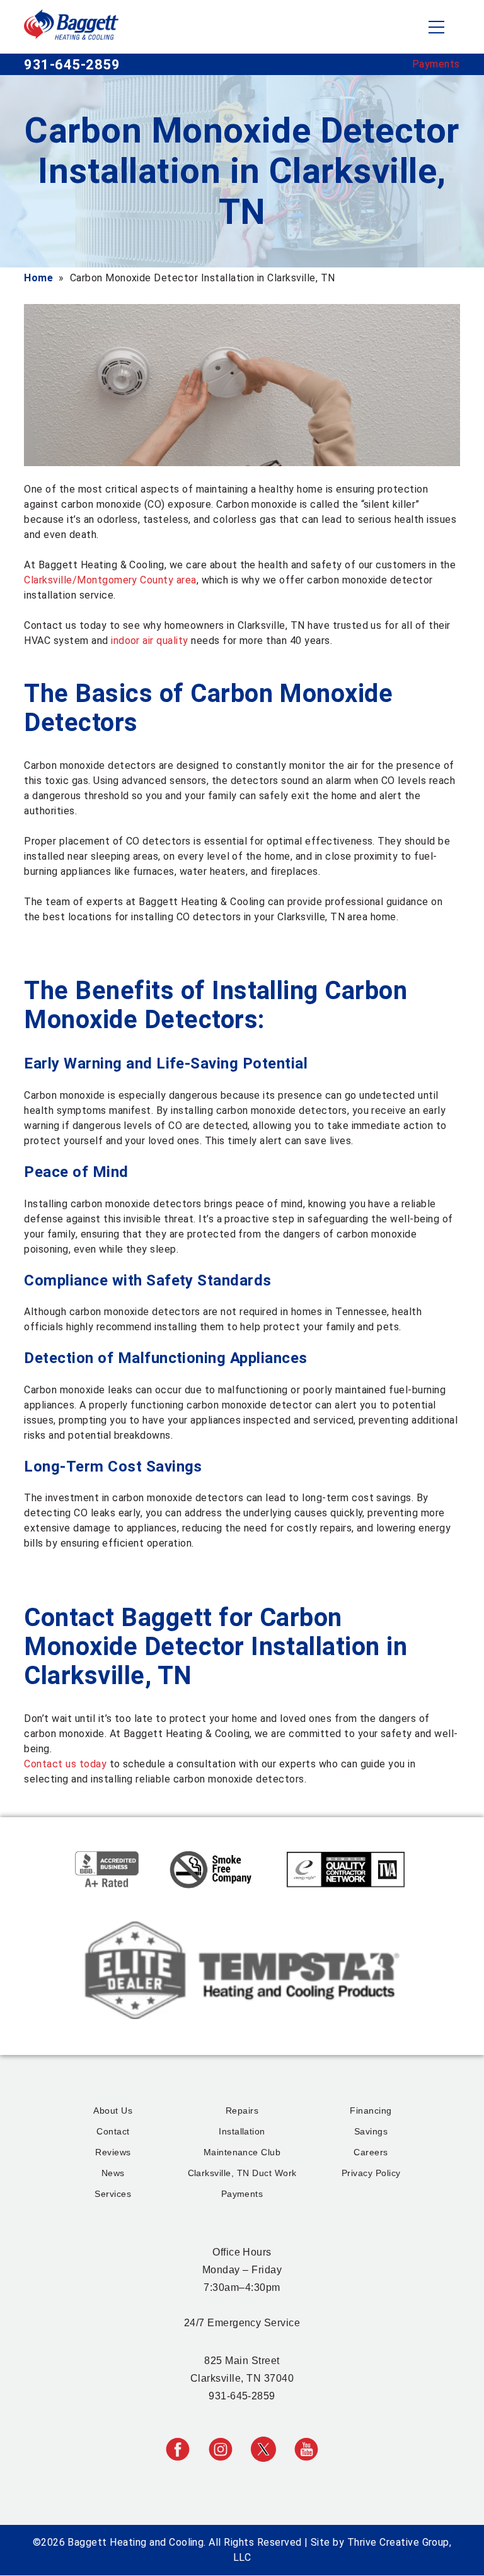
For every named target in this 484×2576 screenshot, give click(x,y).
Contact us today (65, 1764)
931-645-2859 (72, 65)
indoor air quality (150, 641)
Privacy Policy (371, 2173)
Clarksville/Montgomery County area (110, 580)
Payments (436, 64)
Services (113, 2194)
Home (38, 278)
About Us (113, 2111)
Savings (371, 2131)
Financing (371, 2111)
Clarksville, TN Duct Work (242, 2173)
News (113, 2173)
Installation (242, 2131)
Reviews (113, 2152)
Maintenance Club (242, 2152)
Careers (371, 2152)
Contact (113, 2131)
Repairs (242, 2111)
